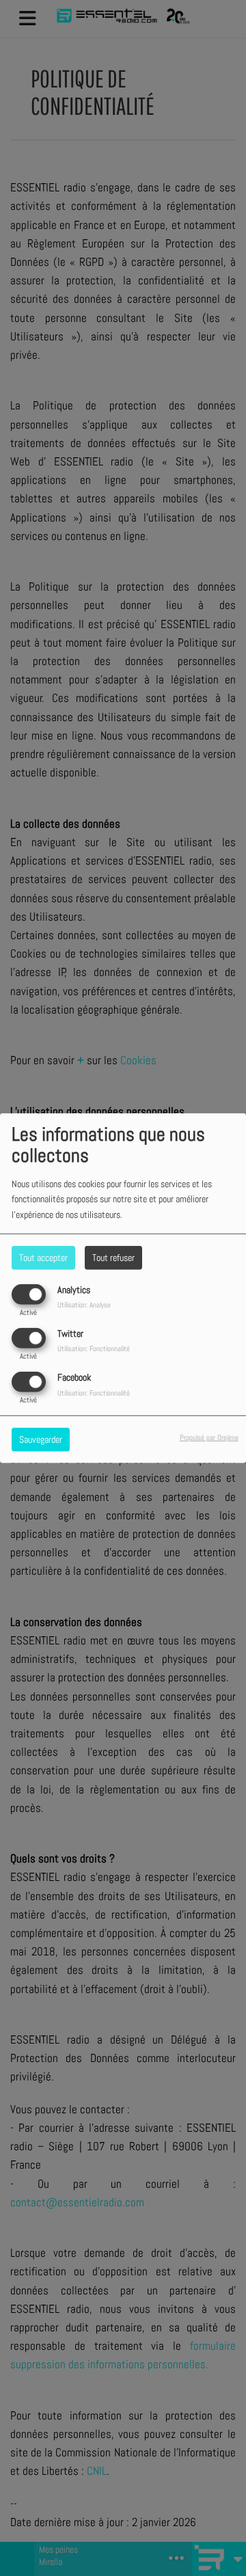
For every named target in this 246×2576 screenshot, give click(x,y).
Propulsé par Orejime (209, 1437)
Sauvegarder (41, 1439)
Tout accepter (43, 1257)
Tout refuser (113, 1257)
